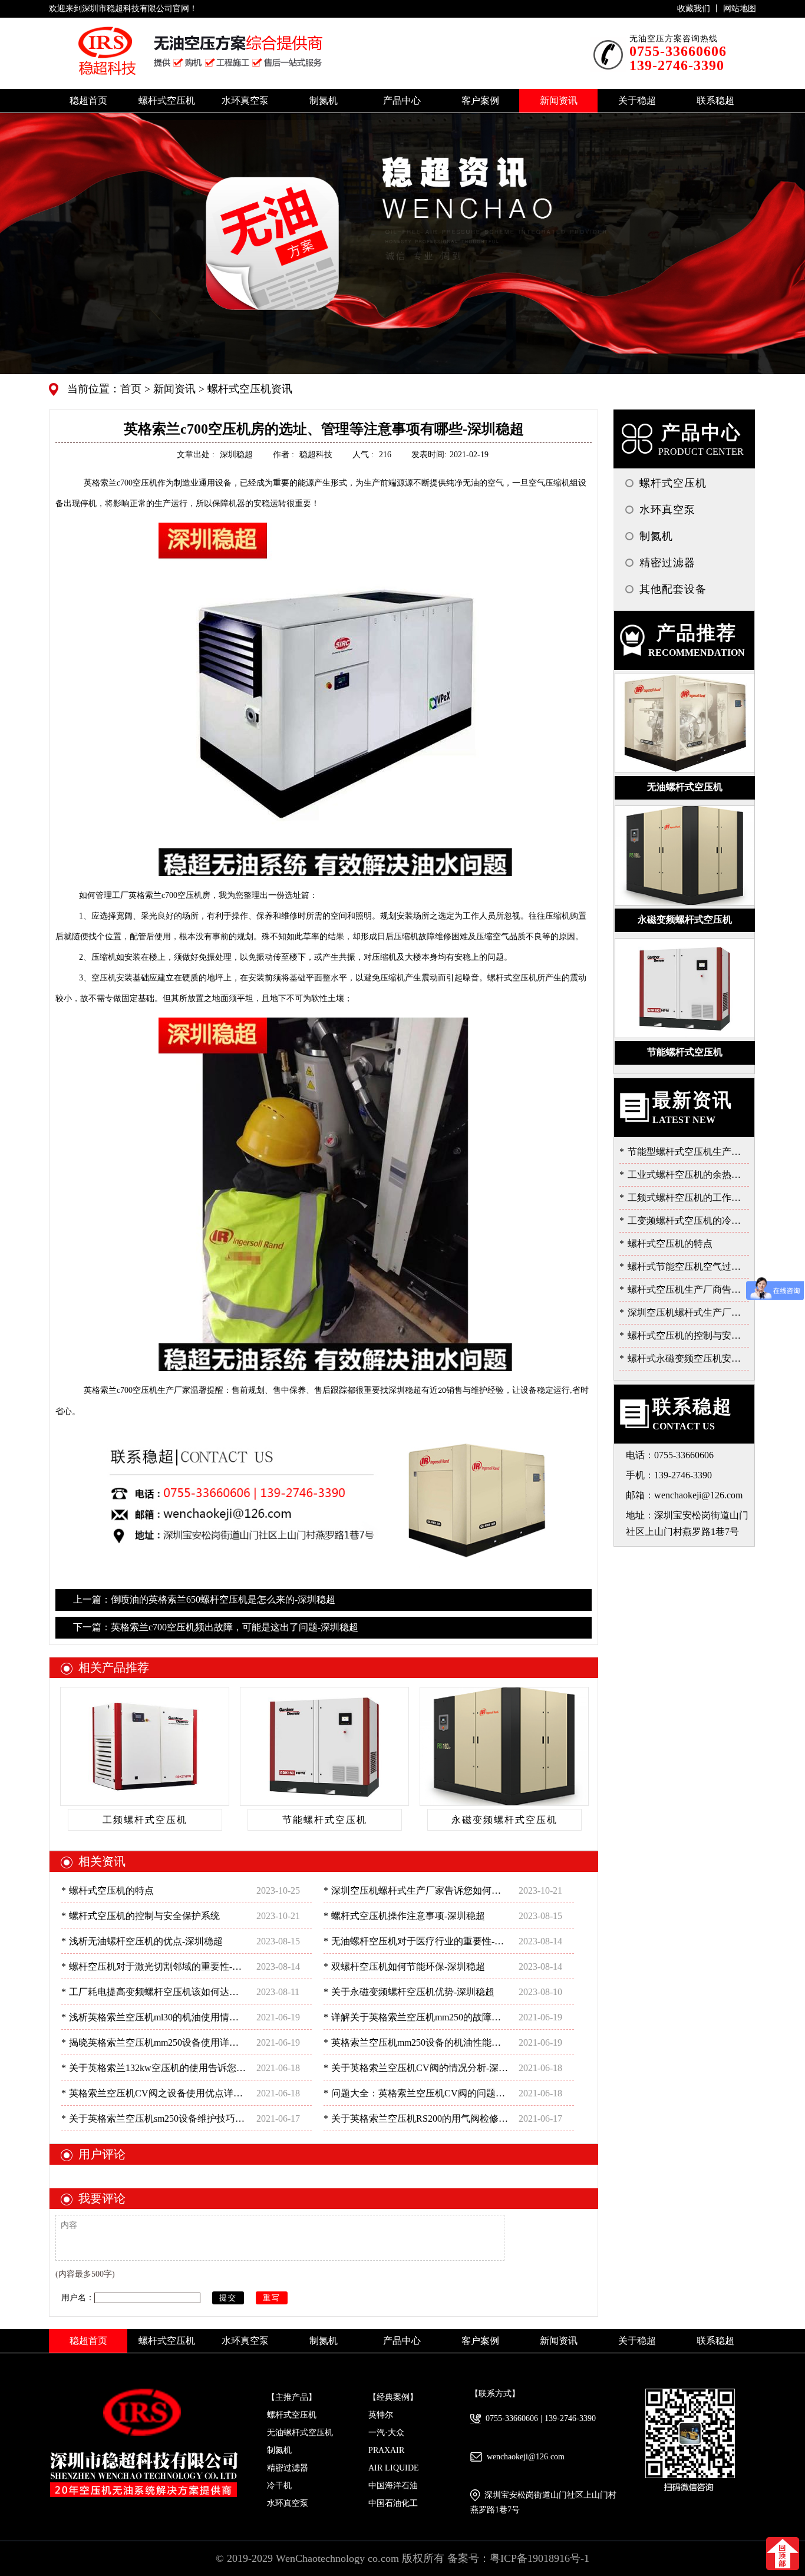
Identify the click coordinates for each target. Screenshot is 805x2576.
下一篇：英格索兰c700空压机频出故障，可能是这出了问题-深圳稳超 (216, 1627)
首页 (132, 389)
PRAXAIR (386, 2450)
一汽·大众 (386, 2433)
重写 (272, 2298)
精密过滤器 (288, 2468)
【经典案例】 (393, 2397)
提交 (228, 2298)
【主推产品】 (292, 2397)
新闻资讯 (173, 389)
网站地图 (740, 9)
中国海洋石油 (393, 2486)
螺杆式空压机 (292, 2415)
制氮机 (279, 2450)
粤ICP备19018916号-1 (540, 2558)
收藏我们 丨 (700, 9)
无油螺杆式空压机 (300, 2433)
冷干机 (279, 2486)
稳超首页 (88, 100)
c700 (121, 483)
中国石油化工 (393, 2503)
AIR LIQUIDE (394, 2468)
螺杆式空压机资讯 (248, 389)
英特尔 (381, 2415)
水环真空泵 (288, 2503)
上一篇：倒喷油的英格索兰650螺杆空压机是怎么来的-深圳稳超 (204, 1599)
